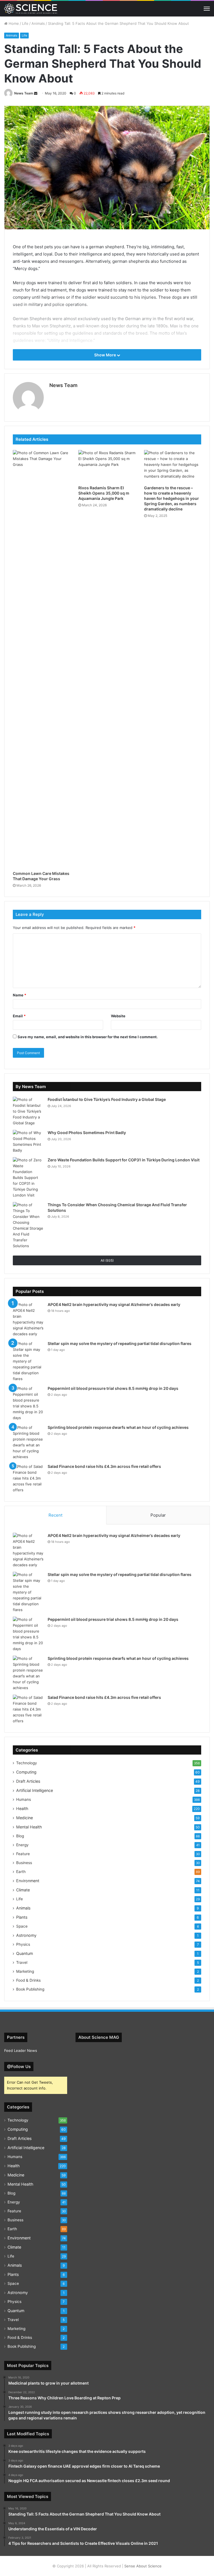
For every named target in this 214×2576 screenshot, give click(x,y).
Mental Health (29, 1827)
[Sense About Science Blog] (31, 9)
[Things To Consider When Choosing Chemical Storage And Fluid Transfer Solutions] (28, 1225)
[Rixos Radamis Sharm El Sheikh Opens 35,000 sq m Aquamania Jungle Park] (107, 466)
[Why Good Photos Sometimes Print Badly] (28, 1142)
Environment (28, 1881)
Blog (20, 1836)
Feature (23, 1854)
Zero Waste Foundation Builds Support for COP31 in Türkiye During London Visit (124, 1160)
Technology (27, 1763)
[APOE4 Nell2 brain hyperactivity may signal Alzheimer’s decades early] (28, 1319)
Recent (55, 1515)
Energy (22, 1845)
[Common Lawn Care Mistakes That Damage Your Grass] (41, 659)
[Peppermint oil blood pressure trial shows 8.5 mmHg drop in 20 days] (28, 1403)
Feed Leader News (21, 2050)
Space (22, 1926)
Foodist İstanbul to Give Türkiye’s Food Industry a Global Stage (107, 1099)
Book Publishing (30, 1989)
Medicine (25, 1818)
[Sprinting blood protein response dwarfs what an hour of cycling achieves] (28, 1442)
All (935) (107, 1260)
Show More (105, 355)
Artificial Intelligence (35, 1790)
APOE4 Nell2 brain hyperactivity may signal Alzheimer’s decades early (114, 1304)
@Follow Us (19, 2067)
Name (20, 995)
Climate (23, 1890)
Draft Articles (28, 1781)
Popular (158, 1515)
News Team (24, 93)
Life (25, 23)
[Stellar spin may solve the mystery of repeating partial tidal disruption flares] (28, 1361)
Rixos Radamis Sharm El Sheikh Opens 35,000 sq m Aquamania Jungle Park (104, 493)
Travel (22, 1962)
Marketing (25, 1971)
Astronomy (26, 1935)
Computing (26, 1772)
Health (22, 1808)
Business (24, 1863)
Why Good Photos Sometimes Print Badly (87, 1133)
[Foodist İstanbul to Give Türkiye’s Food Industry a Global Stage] (28, 1111)
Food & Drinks (28, 1980)
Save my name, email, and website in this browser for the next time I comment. (88, 1037)
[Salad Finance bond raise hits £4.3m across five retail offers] (28, 1478)
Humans (24, 1799)
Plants (22, 1917)
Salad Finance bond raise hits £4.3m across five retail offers (104, 1466)
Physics (23, 1944)
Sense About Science (143, 2566)
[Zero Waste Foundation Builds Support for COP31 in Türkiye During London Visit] (28, 1178)
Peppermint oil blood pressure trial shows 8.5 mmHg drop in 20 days (113, 1388)
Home (13, 23)
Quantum (25, 1953)
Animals (38, 23)
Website (118, 1016)
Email (19, 1016)
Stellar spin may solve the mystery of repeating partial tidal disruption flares (120, 1343)
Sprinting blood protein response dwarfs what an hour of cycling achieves (118, 1427)
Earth (21, 1872)
